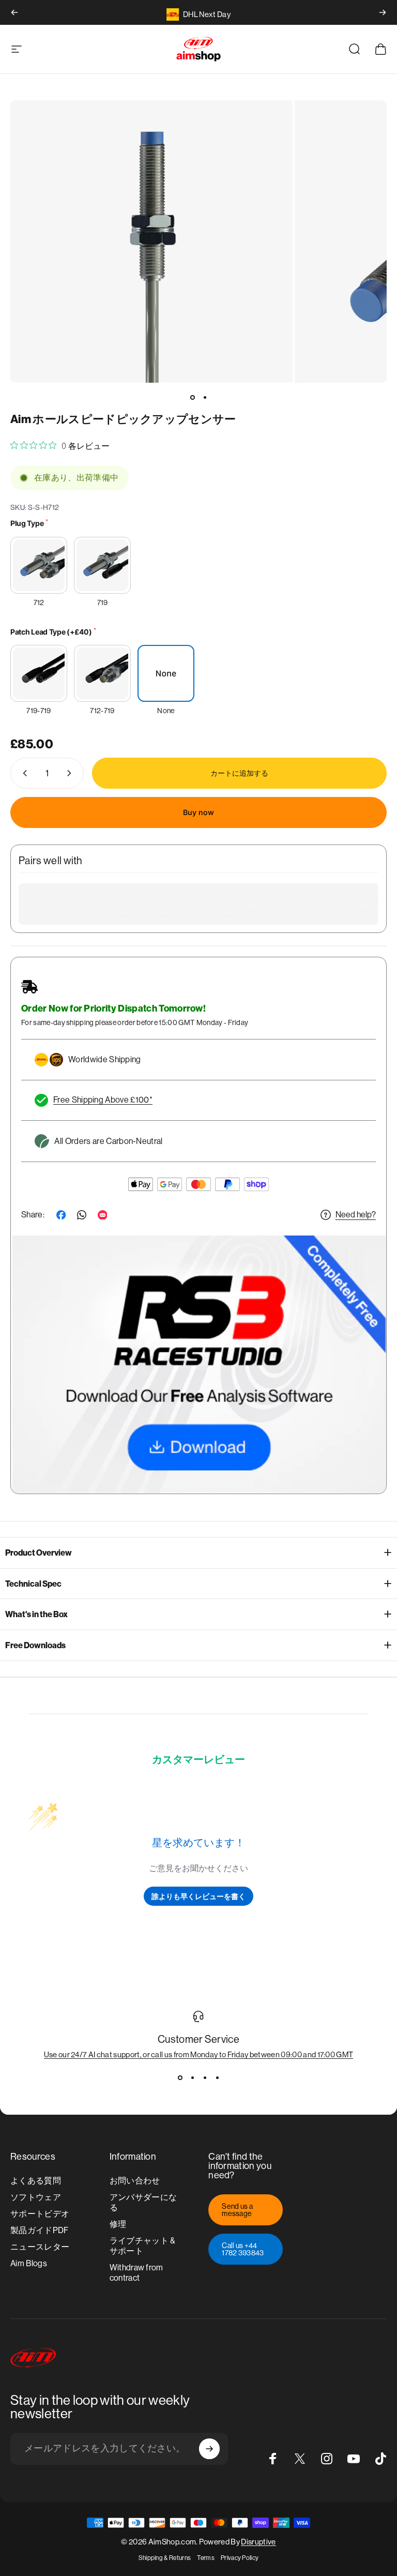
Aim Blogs (29, 2263)
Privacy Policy (240, 2558)
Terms (206, 2558)
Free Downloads (35, 1645)
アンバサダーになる (143, 2202)
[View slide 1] (180, 2077)
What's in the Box (36, 1614)
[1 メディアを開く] (151, 242)
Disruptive (258, 2542)
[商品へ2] (205, 397)
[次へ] (383, 12)
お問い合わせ (135, 2181)
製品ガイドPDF (40, 2230)
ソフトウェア (36, 2197)
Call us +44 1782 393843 (243, 2249)
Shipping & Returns (165, 2558)
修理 (118, 2224)
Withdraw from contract (136, 2273)
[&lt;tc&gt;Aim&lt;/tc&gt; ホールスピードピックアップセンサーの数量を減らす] (23, 773)
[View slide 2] (192, 2077)
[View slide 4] (217, 2077)
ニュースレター (40, 2247)
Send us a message (237, 2210)
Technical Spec (33, 1584)
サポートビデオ (40, 2214)
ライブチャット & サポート (142, 2246)
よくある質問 (36, 2181)
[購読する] (209, 2449)
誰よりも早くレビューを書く (198, 1896)
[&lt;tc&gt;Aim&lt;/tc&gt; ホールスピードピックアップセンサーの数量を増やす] (71, 773)
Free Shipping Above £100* (103, 1100)
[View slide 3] (205, 2077)
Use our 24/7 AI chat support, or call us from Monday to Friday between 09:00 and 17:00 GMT (199, 2054)
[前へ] (14, 12)
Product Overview (39, 1553)
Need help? (356, 1215)
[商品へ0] (192, 397)
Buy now (198, 812)
